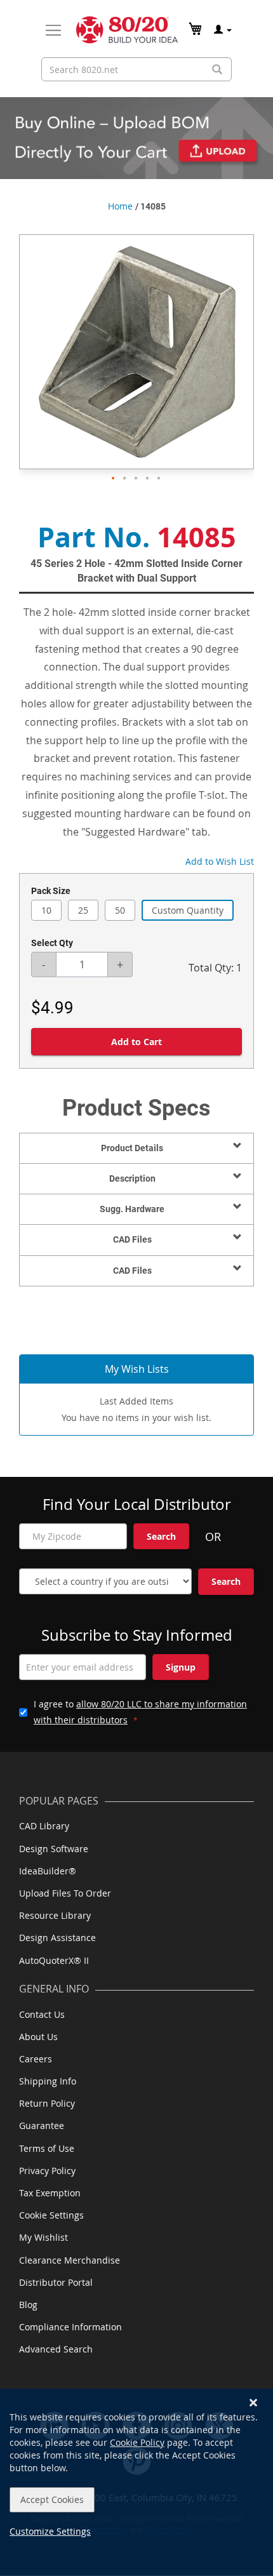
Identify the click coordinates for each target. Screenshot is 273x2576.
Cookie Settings (51, 2215)
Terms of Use (47, 2148)
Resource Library (55, 1915)
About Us (38, 2037)
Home (120, 206)
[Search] (217, 70)
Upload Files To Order (65, 1893)
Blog (28, 2305)
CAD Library (44, 1826)
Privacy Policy (47, 2171)
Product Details (132, 1148)
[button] (114, 479)
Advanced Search (56, 2349)
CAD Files (132, 1239)
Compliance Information (70, 2327)
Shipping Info (48, 2081)
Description (132, 1178)
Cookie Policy (137, 2442)
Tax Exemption (50, 2193)
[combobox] (136, 69)
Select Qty (52, 943)
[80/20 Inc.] (127, 30)
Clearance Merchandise (70, 2260)
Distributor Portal (56, 2282)
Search (161, 1536)
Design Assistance (57, 1938)
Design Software (54, 1849)
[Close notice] (253, 2403)
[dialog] (136, 2482)
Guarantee (42, 2126)
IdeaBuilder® (48, 1871)
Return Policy (47, 2103)
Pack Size (51, 891)
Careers (36, 2059)
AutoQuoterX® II (54, 1960)
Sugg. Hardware (132, 1209)
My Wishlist (43, 2237)
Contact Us (42, 2014)
